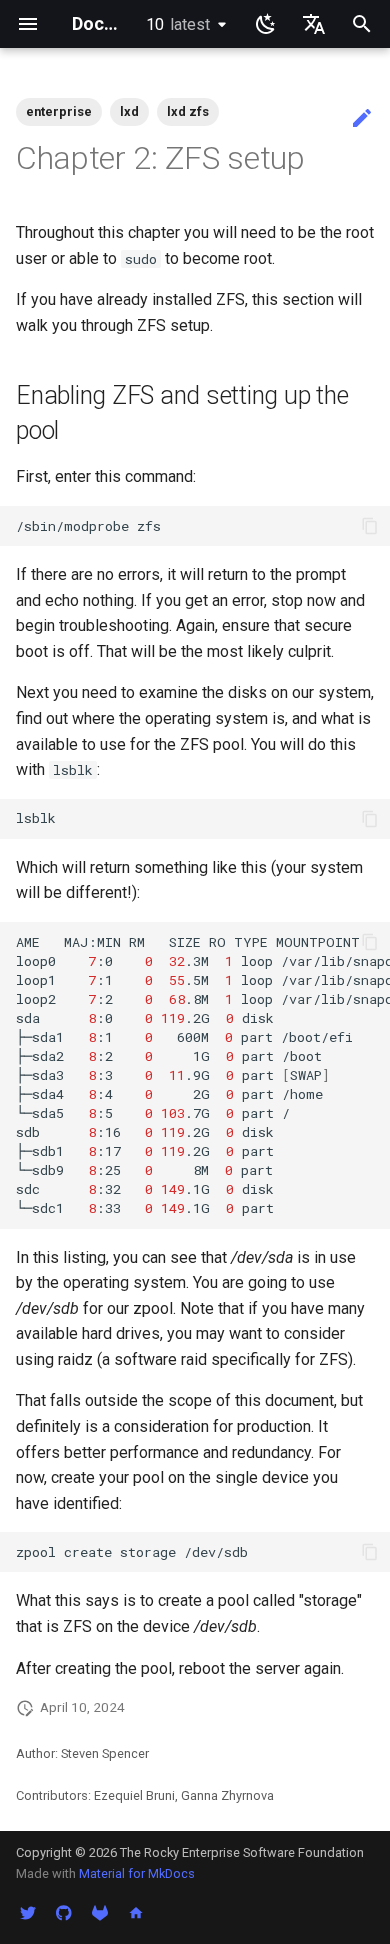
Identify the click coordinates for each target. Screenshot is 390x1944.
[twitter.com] (28, 1912)
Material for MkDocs (137, 1873)
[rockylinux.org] (136, 1912)
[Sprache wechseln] (314, 24)
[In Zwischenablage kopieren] (370, 526)
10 (178, 24)
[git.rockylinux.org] (100, 1912)
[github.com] (64, 1912)
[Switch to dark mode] (266, 24)
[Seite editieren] (362, 119)
